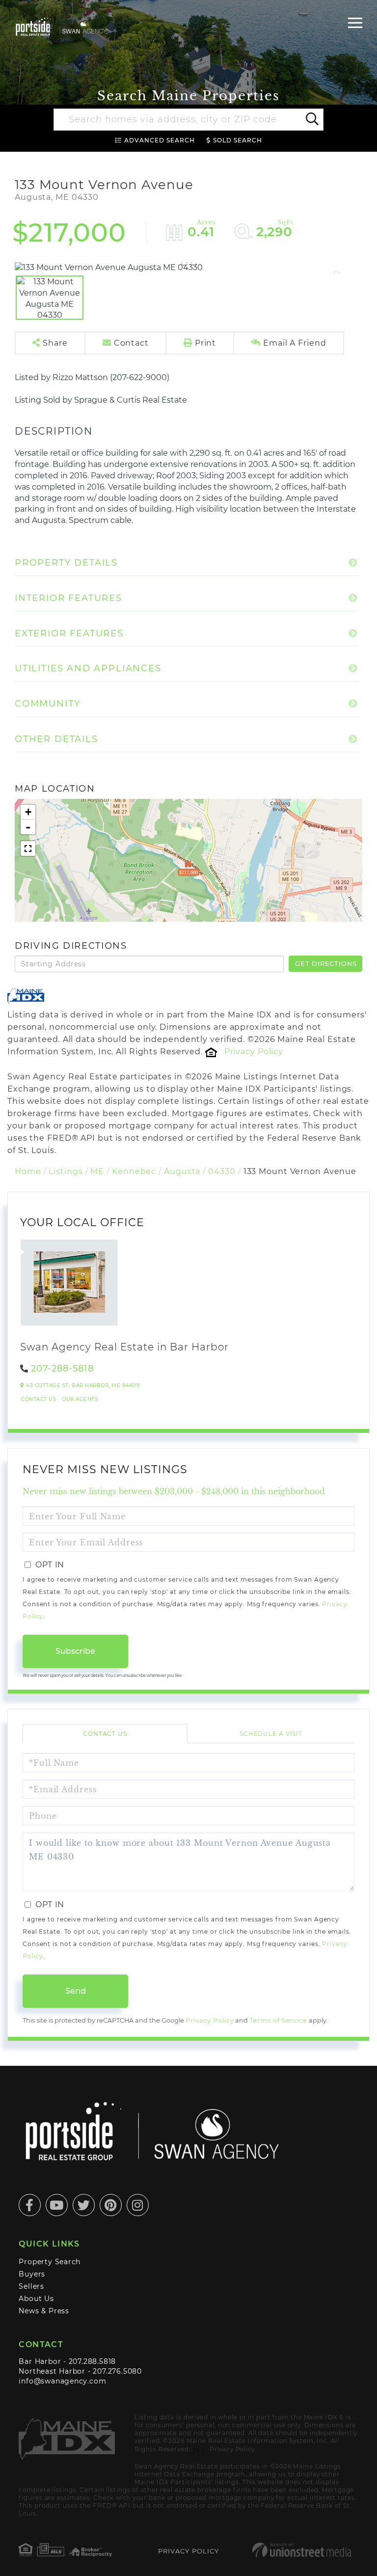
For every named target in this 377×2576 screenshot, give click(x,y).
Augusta (182, 1171)
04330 (222, 1171)
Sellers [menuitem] (31, 2286)
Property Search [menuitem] (50, 2262)
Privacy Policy (254, 1052)
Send (76, 1991)
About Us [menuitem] (36, 2299)
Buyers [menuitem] (32, 2274)
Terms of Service (278, 2020)
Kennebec (134, 1171)
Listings (66, 1171)
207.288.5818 (92, 2361)
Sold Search (238, 140)
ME (97, 1171)
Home (28, 1171)
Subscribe (75, 1651)
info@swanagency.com (62, 2381)
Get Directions (326, 963)
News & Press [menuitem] (44, 2311)
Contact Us (39, 1399)
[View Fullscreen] (28, 849)
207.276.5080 (117, 2371)
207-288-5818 (62, 1369)
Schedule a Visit (271, 1734)
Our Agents (80, 1399)
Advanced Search (160, 140)
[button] (311, 120)
